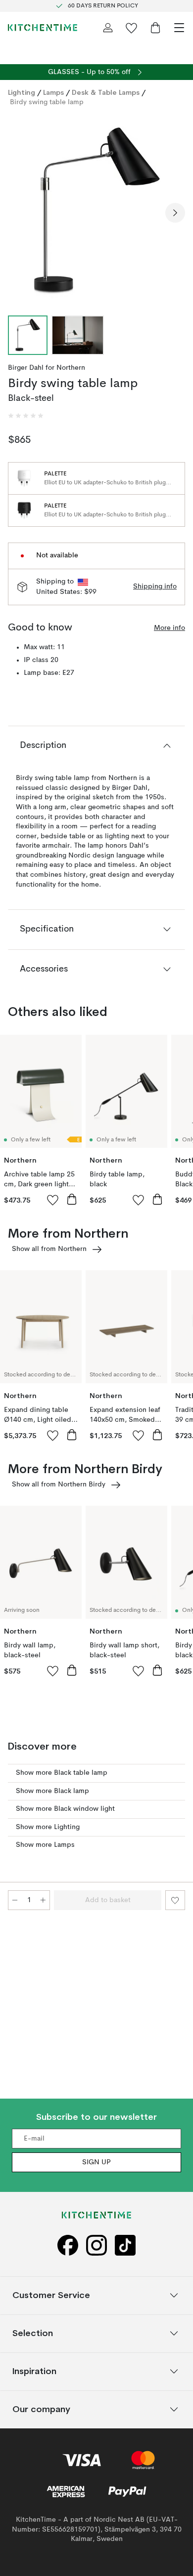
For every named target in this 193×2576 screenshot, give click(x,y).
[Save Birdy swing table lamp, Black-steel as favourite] (175, 1900)
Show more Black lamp (52, 1791)
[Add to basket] (72, 1199)
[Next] (175, 213)
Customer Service (51, 2295)
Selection (33, 2333)
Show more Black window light (65, 1809)
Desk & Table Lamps (106, 92)
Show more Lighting (48, 1827)
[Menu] (179, 28)
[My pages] (108, 28)
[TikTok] (125, 2245)
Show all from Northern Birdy (59, 1484)
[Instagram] (96, 2245)
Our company (41, 2409)
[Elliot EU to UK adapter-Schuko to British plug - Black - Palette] (24, 510)
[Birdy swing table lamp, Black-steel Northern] (96, 211)
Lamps (53, 92)
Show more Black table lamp (62, 1773)
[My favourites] (132, 28)
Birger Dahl (26, 368)
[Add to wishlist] (53, 1200)
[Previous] (18, 213)
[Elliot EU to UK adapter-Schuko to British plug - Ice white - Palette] (24, 478)
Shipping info (155, 586)
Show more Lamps (45, 1845)
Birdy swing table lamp (47, 102)
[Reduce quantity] (15, 1900)
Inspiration (34, 2371)
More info (169, 628)
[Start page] (43, 28)
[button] (26, 416)
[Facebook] (68, 2245)
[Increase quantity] (43, 1900)
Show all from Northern (49, 1249)
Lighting (22, 92)
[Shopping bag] (155, 28)
